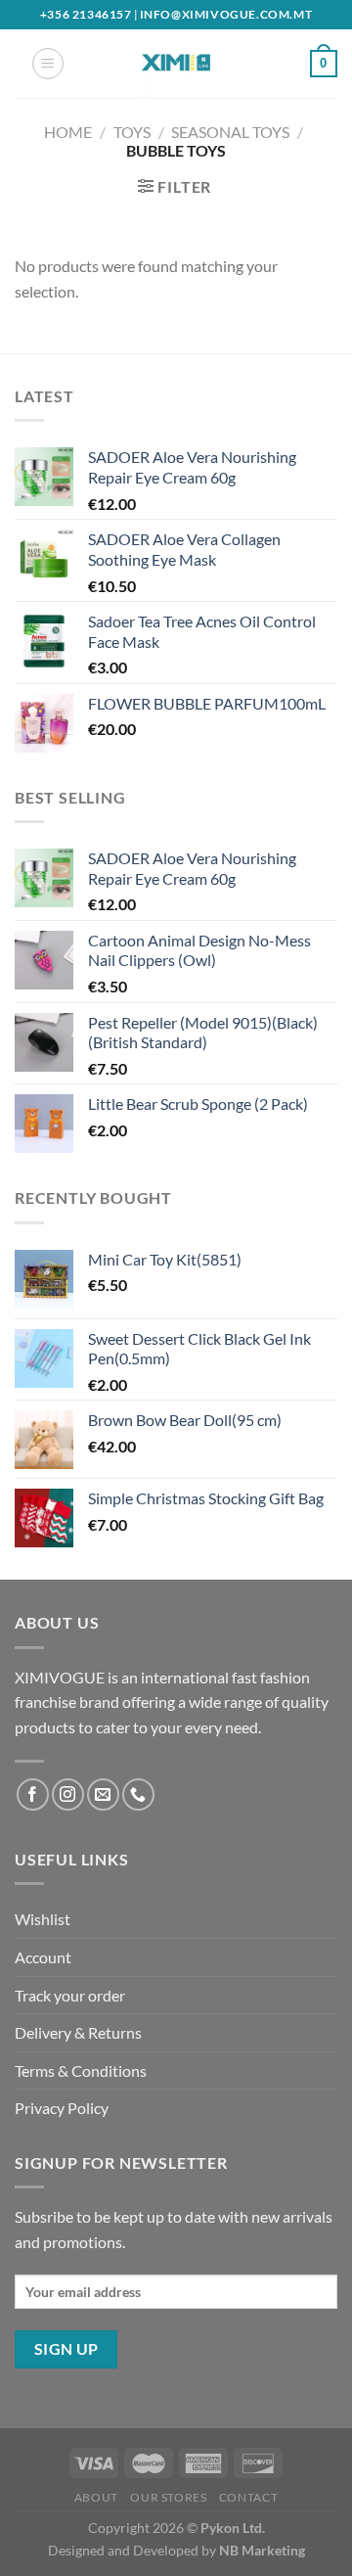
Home (68, 132)
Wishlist (43, 1919)
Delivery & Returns (78, 2032)
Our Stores (168, 2497)
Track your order (70, 1995)
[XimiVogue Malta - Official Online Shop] (176, 64)
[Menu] (48, 64)
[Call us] (138, 1794)
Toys (132, 132)
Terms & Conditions (81, 2070)
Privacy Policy (62, 2108)
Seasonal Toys (230, 132)
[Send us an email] (103, 1794)
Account (43, 1957)
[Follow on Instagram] (68, 1794)
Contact (248, 2497)
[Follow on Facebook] (33, 1794)
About (96, 2497)
